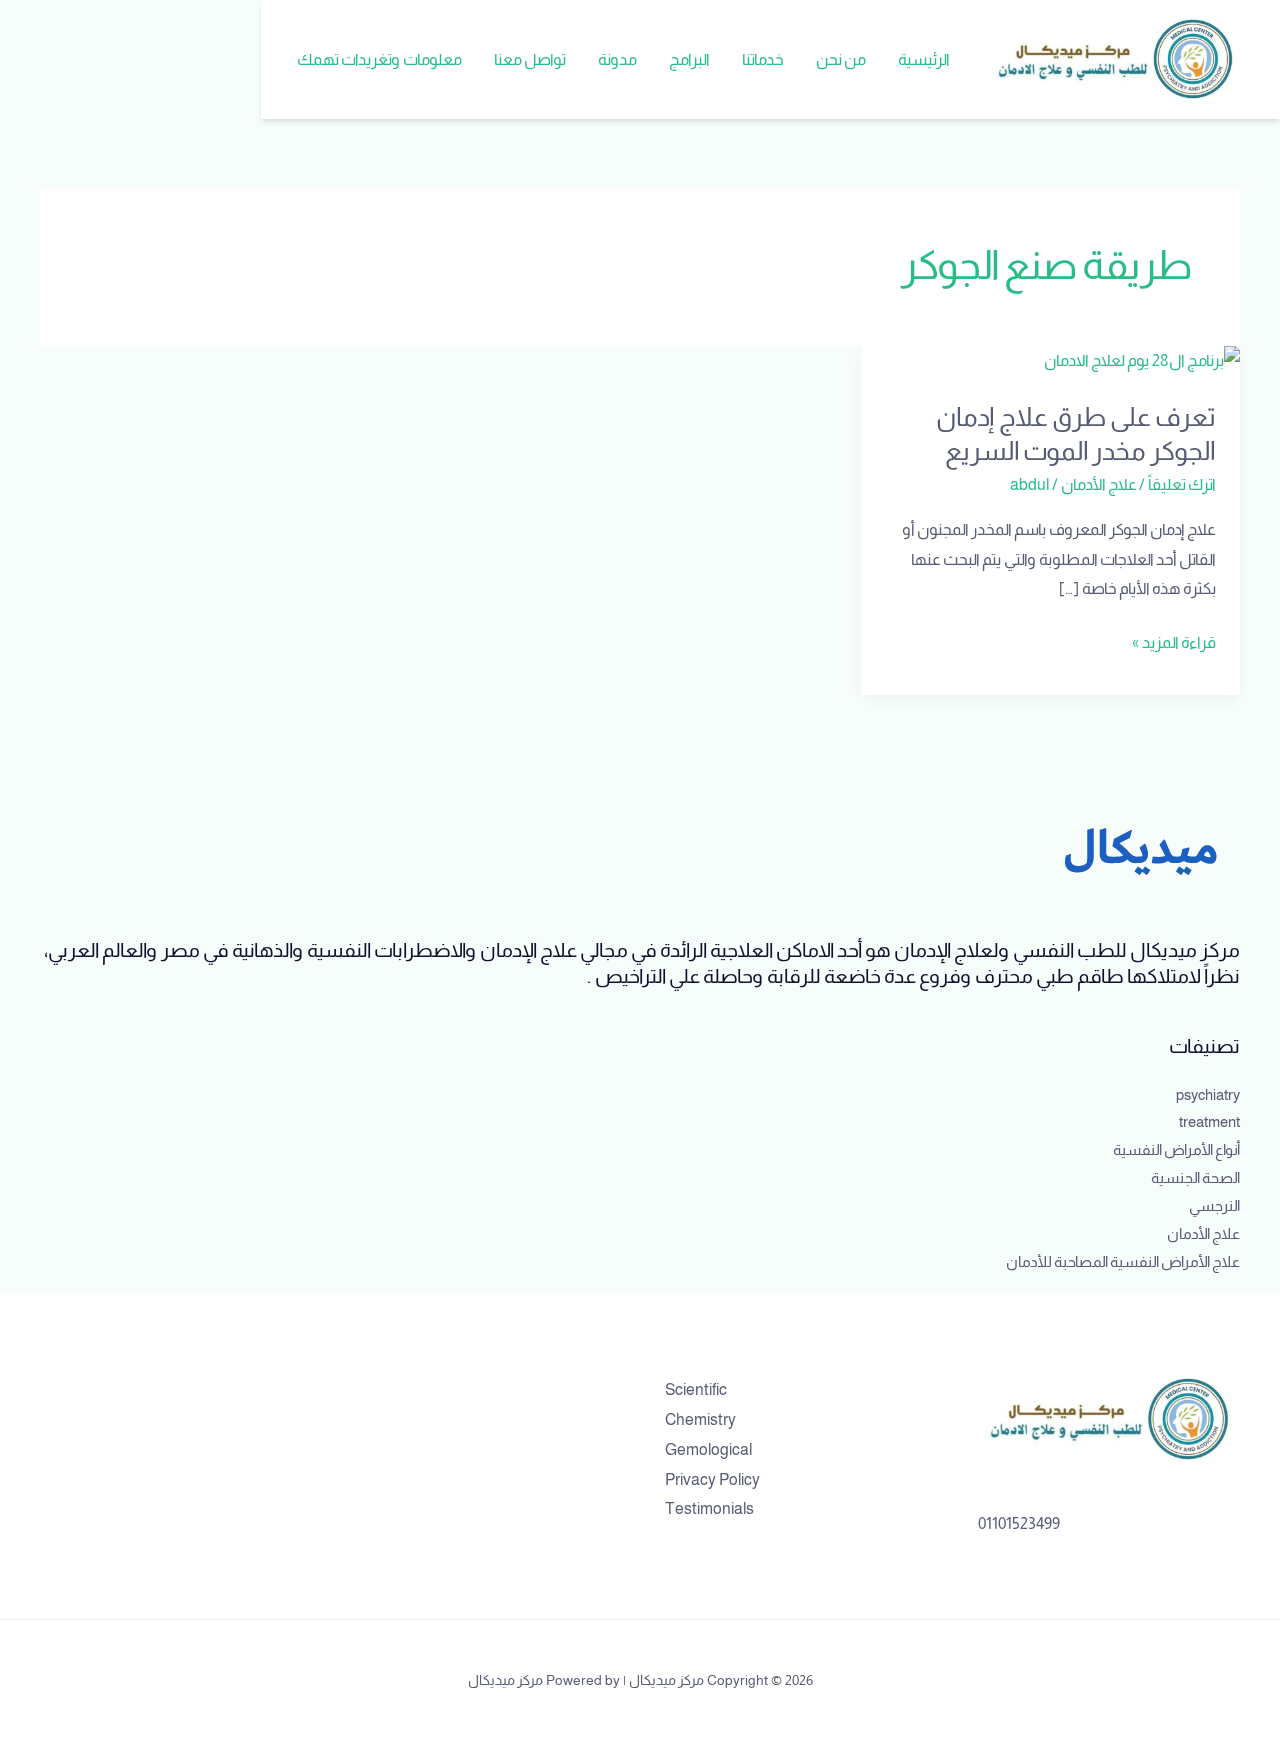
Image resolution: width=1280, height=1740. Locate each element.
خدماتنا (763, 59)
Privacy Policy (712, 1479)
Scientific (696, 1389)
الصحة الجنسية (1195, 1177)
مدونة (617, 59)
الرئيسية (924, 59)
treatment (1209, 1121)
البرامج (689, 59)
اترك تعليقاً (1182, 484)
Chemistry (700, 1419)
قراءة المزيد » (1174, 639)
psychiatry (1208, 1094)
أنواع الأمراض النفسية (1176, 1149)
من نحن (841, 59)
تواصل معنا (530, 59)
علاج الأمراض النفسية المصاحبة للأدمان (1123, 1261)
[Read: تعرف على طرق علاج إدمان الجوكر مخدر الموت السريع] (1142, 359)
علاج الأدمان (1099, 484)
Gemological (708, 1449)
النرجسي (1214, 1205)
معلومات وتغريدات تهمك (379, 59)
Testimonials (709, 1508)
